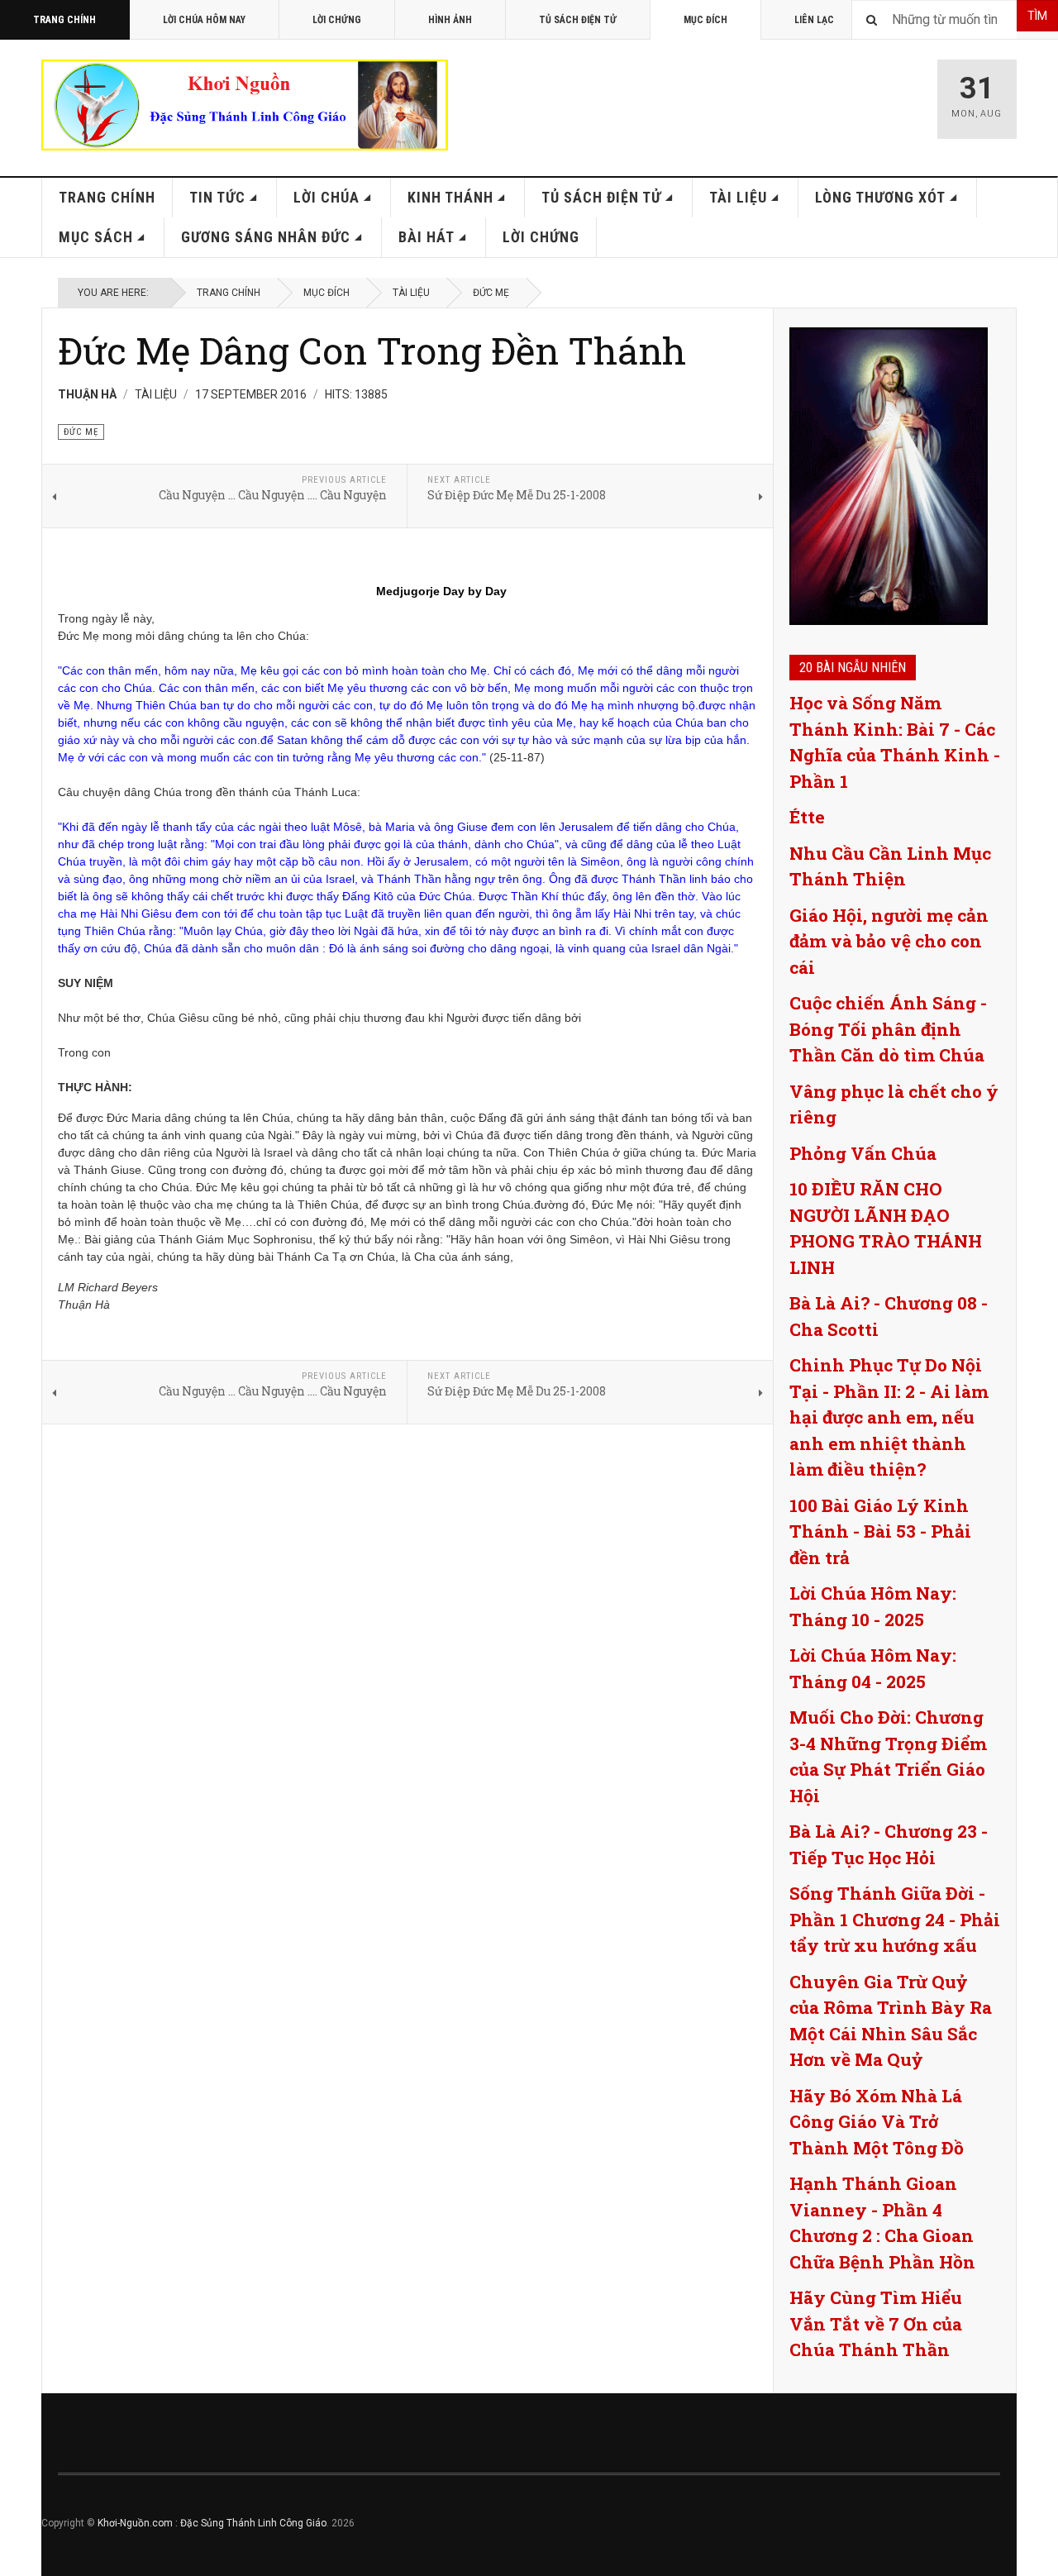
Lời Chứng (337, 20)
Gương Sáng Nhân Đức (266, 237)
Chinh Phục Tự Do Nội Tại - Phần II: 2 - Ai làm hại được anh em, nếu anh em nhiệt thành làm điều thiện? (889, 1417)
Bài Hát (427, 237)
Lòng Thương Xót (880, 197)
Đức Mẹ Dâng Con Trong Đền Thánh (372, 350)
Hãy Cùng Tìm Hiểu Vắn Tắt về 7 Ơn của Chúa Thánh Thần (876, 2323)
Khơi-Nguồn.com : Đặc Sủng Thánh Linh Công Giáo (212, 2523)
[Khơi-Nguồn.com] (245, 105)
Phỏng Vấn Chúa (863, 1153)
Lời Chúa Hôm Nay (204, 20)
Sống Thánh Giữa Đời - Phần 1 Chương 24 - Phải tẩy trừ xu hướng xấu (895, 1919)
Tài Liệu (738, 197)
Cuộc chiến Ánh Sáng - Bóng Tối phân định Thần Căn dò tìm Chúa (888, 1029)
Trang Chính (64, 20)
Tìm (1037, 16)
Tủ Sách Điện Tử (578, 20)
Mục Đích (705, 20)
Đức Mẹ (491, 293)
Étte (807, 817)
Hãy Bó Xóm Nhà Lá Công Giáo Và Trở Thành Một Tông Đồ (877, 2122)
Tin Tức (217, 197)
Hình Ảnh (450, 20)
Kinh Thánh (450, 197)
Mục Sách (96, 237)
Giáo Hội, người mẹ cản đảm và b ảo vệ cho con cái (889, 941)
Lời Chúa (326, 197)
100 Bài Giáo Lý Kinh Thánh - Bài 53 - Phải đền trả (880, 1531)
